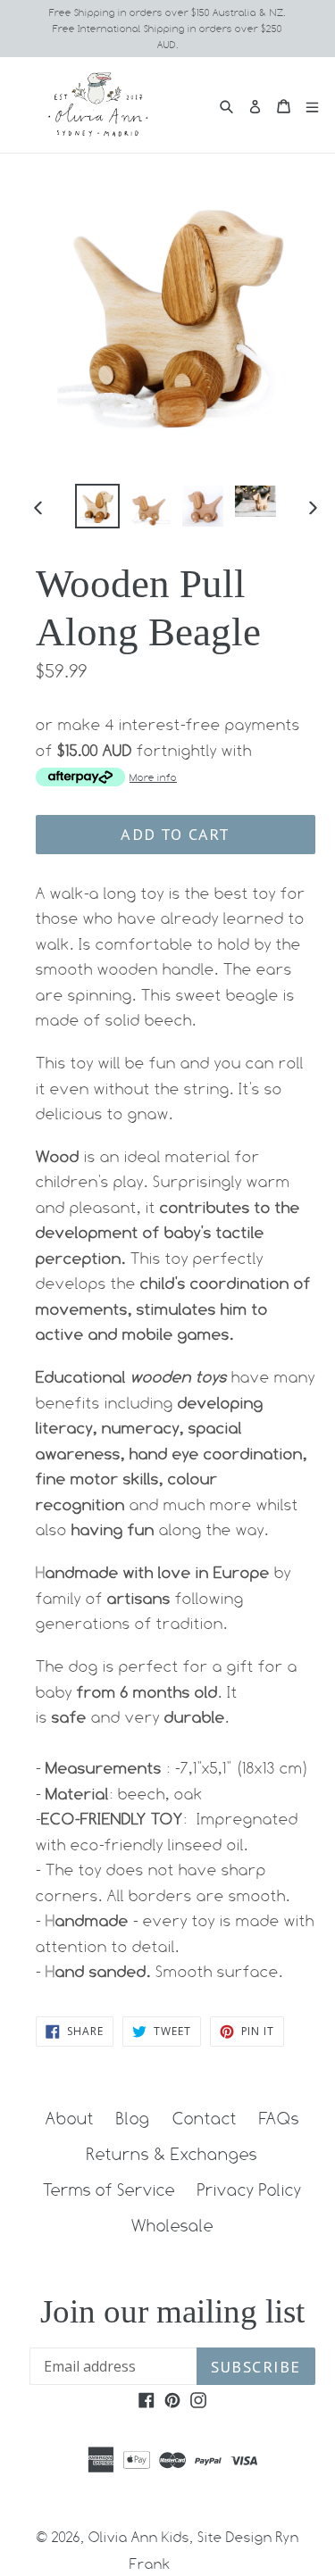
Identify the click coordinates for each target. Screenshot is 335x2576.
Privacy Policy (250, 2190)
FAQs (279, 2118)
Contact (205, 2118)
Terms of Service (109, 2190)
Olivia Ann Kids (139, 2537)
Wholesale (172, 2225)
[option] (97, 506)
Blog (133, 2118)
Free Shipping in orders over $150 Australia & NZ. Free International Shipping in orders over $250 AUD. (167, 29)
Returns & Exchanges (172, 2154)
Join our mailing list (172, 2311)
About (70, 2118)
